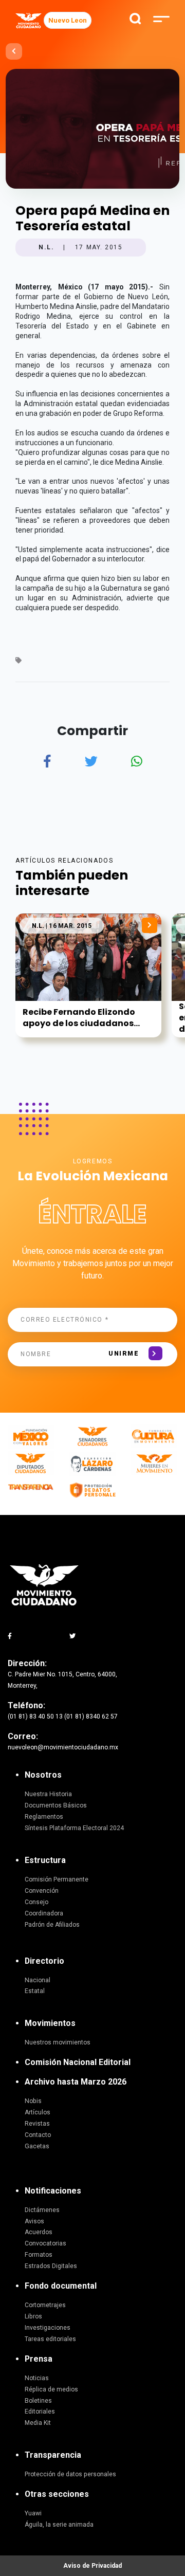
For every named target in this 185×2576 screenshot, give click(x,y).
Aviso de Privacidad (92, 2566)
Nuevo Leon (68, 20)
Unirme (124, 1354)
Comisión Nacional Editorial (78, 2062)
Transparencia (53, 2455)
